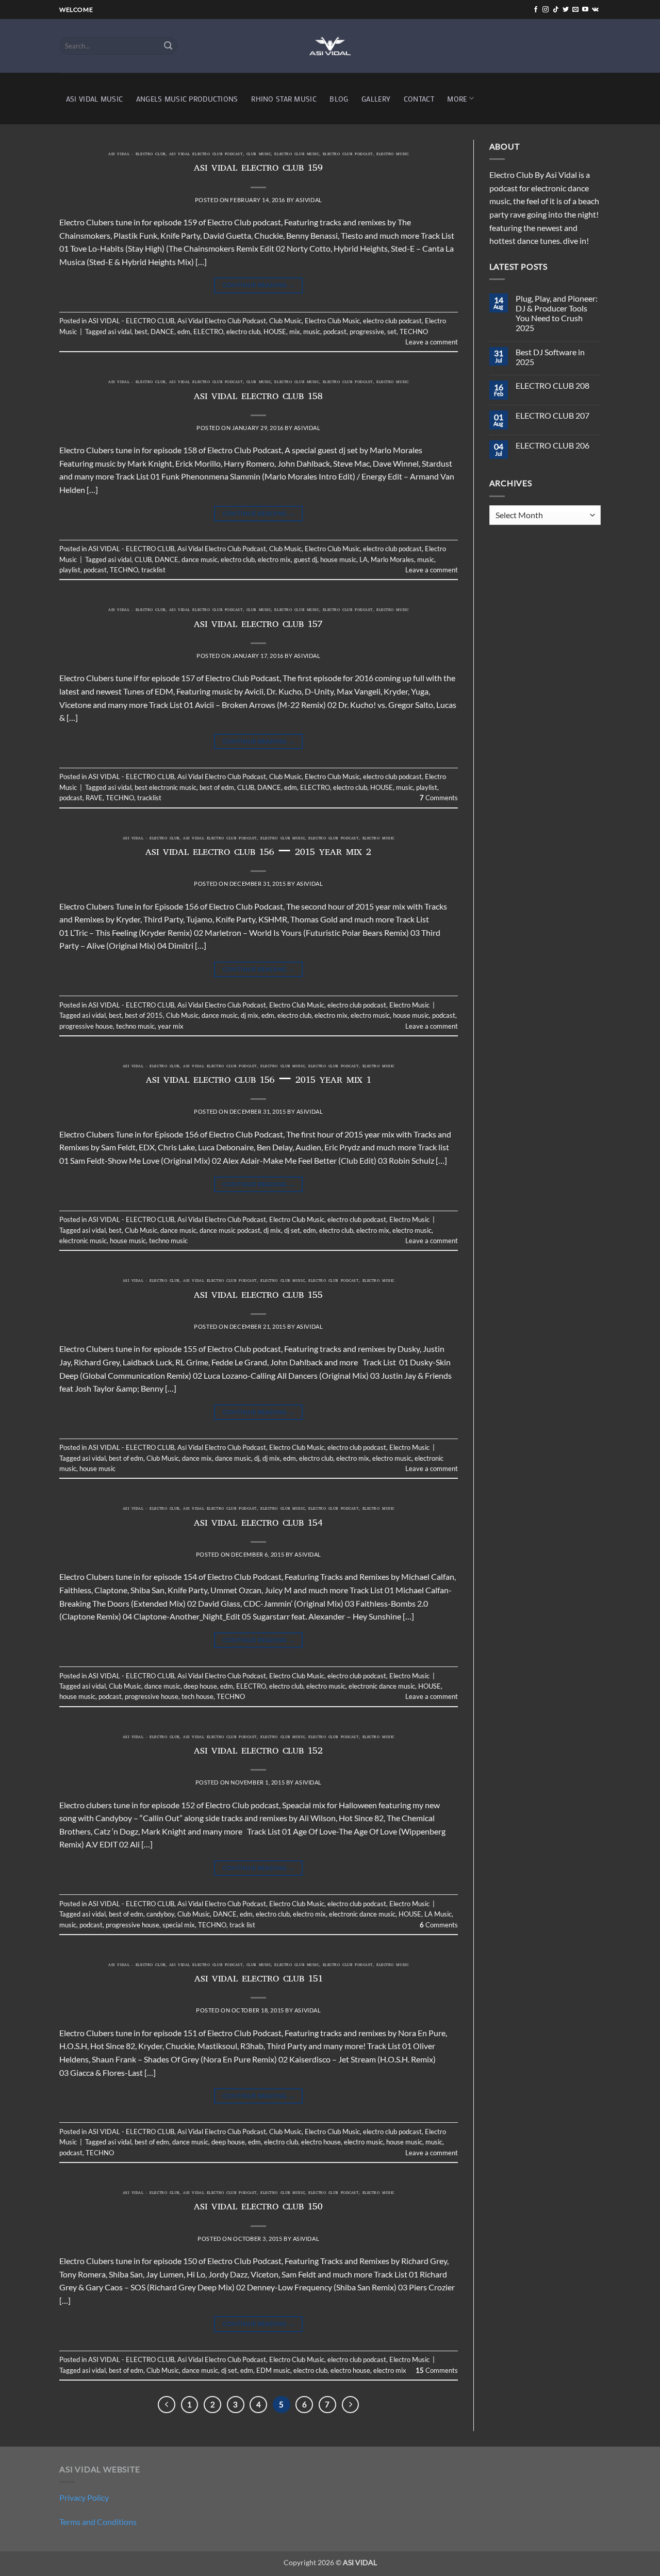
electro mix (274, 559)
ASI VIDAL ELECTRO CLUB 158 (258, 398)
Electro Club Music (296, 155)
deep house (200, 1686)
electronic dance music (382, 1686)
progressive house (86, 1026)
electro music (370, 1015)
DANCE (162, 332)
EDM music (273, 2370)
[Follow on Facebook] (536, 10)
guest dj (306, 559)
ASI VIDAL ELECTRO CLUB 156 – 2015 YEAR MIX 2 (258, 853)
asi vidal (120, 332)
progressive (367, 332)
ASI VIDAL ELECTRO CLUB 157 (258, 625)
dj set (292, 1230)
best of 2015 (144, 1015)
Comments (439, 798)
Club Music (259, 155)
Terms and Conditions (98, 2522)
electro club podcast (348, 155)
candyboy (160, 1914)
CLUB (143, 559)
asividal (309, 200)
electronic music (83, 1241)
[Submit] (168, 46)
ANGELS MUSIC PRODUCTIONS (187, 99)
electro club (243, 332)
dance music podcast (230, 1230)
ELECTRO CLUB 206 (552, 445)
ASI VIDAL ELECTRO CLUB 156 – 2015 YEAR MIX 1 (259, 1081)
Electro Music (392, 155)
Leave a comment (432, 342)
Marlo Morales (392, 559)
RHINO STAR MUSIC (284, 99)
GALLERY (376, 99)
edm (184, 332)
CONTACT (419, 99)
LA (364, 559)
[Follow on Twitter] (566, 10)
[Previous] (167, 2405)
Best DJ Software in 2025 (550, 357)
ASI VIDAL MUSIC (94, 99)
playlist (70, 570)
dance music (200, 559)
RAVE (94, 798)
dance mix (197, 1458)
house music (338, 559)
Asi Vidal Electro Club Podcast (206, 155)
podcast (335, 332)
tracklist (153, 570)
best (141, 332)
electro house (321, 2142)
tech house (197, 1696)
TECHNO (414, 332)
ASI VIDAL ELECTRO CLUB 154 (258, 1524)
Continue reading (259, 285)
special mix (179, 1925)
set (392, 332)
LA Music (438, 1914)
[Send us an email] (575, 10)
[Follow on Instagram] (546, 10)
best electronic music (166, 787)
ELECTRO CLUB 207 (552, 415)
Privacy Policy (84, 2497)
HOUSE (275, 332)
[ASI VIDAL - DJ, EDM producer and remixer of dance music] (330, 46)
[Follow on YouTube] (585, 10)
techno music (135, 1026)
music (312, 332)
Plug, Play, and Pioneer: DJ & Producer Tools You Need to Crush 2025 (557, 313)
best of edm (217, 787)
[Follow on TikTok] (556, 10)
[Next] (351, 2405)
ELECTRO (208, 332)
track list (242, 1925)
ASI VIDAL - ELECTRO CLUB (137, 155)
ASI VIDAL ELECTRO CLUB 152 (258, 1752)
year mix (171, 1026)
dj (257, 1458)
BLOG (339, 99)
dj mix (250, 1015)
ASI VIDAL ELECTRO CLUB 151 (259, 1980)
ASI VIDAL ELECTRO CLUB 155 (258, 1296)
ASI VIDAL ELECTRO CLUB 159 (259, 169)
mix (295, 332)
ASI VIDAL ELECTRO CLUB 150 (258, 2208)
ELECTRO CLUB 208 (552, 385)
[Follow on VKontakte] (595, 10)
